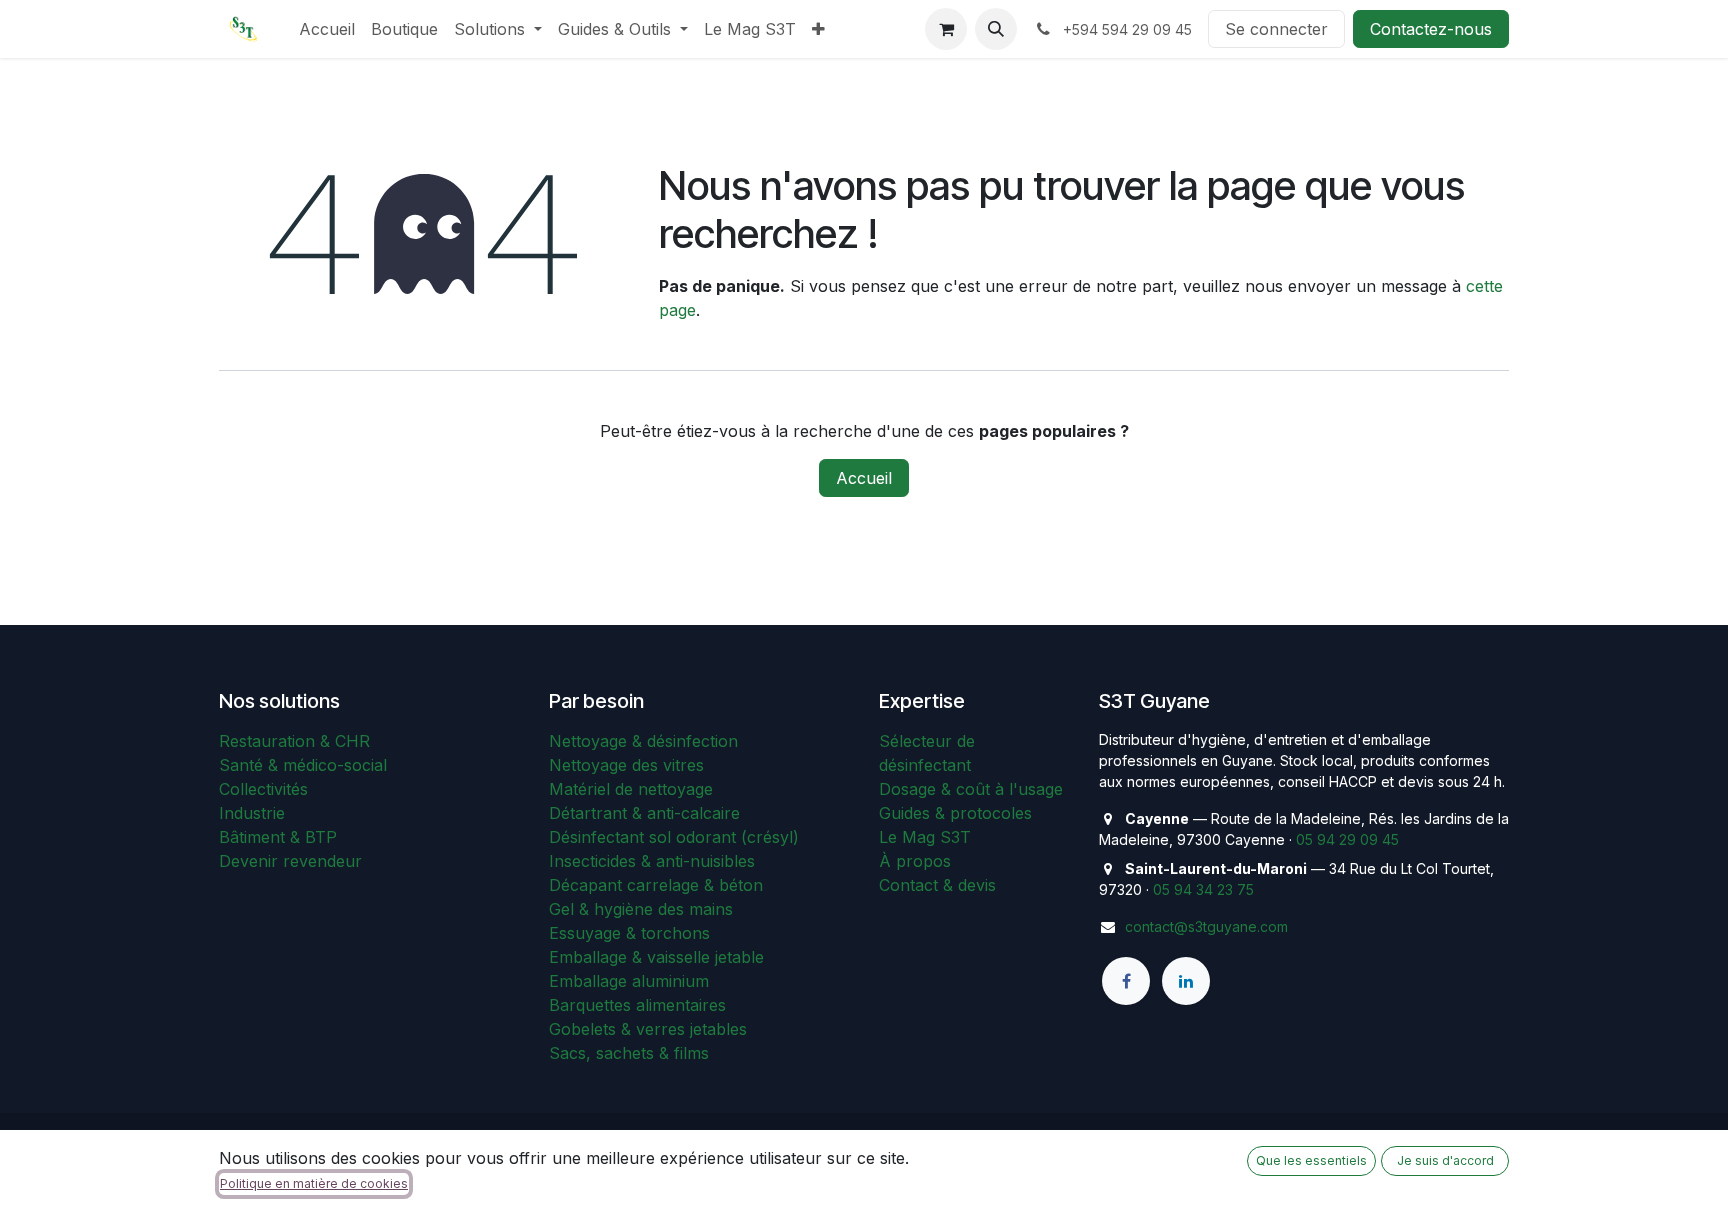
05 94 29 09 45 (1347, 839)
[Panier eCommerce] (946, 29)
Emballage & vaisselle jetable (656, 957)
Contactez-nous (1431, 29)
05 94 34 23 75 (1203, 889)
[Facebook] (1126, 981)
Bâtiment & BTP (278, 837)
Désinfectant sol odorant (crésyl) (674, 837)
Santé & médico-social (303, 765)
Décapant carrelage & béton (656, 885)
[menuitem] (327, 29)
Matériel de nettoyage (631, 789)
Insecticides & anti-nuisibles (652, 861)
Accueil (864, 478)
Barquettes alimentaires (637, 1005)
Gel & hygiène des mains (641, 909)
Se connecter (1276, 29)
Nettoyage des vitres (626, 765)
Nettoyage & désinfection (643, 741)
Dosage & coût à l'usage (971, 789)
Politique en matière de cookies (314, 1183)
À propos (915, 861)
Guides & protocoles (955, 813)
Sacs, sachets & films (629, 1053)
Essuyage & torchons (629, 933)
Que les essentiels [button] (1311, 1160)
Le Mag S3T (925, 837)
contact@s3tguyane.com (1206, 926)
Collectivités (263, 789)
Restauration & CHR (294, 741)
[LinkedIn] (1186, 981)
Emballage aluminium (629, 981)
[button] (996, 29)
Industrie (252, 813)
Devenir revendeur (290, 861)
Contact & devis (937, 885)
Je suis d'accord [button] (1445, 1160)
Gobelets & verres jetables (648, 1029)
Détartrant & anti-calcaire (644, 813)
